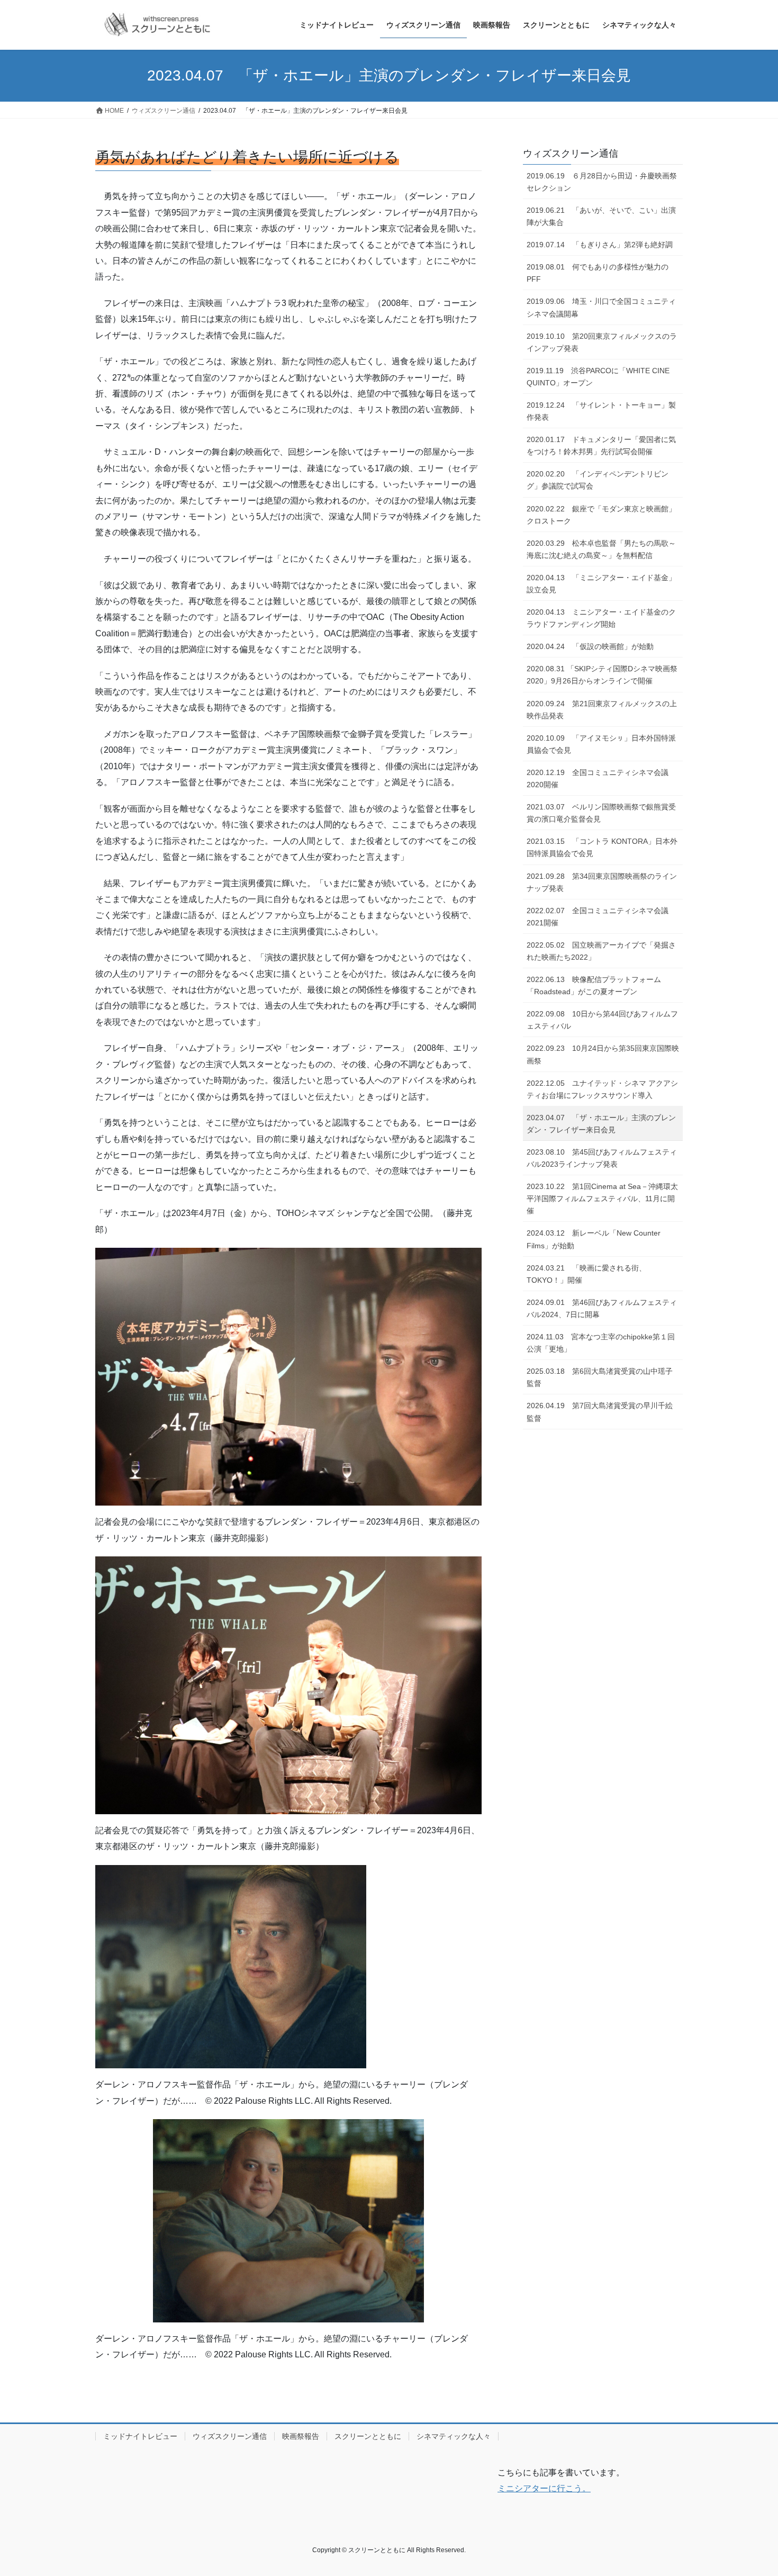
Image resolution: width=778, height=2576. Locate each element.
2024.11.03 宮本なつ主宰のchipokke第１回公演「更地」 (601, 1343)
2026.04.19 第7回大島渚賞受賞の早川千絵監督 (600, 1412)
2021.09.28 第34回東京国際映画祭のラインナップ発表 (602, 882)
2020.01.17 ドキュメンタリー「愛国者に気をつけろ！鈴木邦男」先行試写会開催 (601, 445)
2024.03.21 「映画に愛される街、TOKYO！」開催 (586, 1274)
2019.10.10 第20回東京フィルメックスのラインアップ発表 (602, 342)
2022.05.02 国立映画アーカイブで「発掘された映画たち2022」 (601, 951)
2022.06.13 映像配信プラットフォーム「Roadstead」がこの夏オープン (594, 985)
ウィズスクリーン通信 (571, 154)
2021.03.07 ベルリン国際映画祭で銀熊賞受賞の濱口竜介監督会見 (601, 813)
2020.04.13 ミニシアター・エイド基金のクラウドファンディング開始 (601, 618)
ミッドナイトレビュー (140, 2436)
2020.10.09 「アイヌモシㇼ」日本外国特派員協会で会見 (601, 744)
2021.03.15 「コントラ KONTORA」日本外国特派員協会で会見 (602, 847)
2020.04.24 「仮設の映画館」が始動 (590, 646)
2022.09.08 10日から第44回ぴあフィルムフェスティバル (602, 1020)
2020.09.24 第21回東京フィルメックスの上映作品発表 (602, 710)
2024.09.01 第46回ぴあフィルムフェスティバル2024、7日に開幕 (602, 1308)
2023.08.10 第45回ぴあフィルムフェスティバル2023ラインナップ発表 (602, 1158)
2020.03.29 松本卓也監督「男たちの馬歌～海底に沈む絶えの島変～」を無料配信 (601, 549)
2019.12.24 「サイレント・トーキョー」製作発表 (601, 411)
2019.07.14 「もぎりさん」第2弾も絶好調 (603, 245)
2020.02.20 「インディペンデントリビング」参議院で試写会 (598, 480)
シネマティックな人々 (454, 2436)
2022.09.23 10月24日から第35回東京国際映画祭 (603, 1054)
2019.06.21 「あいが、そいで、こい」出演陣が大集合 (601, 216)
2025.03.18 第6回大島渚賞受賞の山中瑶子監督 (600, 1377)
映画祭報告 (301, 2436)
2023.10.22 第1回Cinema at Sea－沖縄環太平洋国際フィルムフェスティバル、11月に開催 (602, 1199)
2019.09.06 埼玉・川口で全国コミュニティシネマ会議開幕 (601, 307)
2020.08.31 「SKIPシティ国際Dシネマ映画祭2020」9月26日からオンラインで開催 (602, 675)
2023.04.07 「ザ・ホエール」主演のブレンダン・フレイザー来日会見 (601, 1124)
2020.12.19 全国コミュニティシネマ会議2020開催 (598, 778)
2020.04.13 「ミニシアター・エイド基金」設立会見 (601, 584)
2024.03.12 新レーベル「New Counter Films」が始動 (594, 1239)
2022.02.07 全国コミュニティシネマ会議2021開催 (598, 917)
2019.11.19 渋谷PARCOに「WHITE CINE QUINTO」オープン (598, 377)
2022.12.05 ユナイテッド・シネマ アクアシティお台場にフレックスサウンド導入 (602, 1089)
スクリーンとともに (368, 2436)
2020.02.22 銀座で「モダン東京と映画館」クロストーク (601, 515)
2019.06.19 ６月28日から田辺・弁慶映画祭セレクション (602, 182)
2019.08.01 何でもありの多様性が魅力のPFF (598, 273)
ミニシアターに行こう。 (544, 2488)
